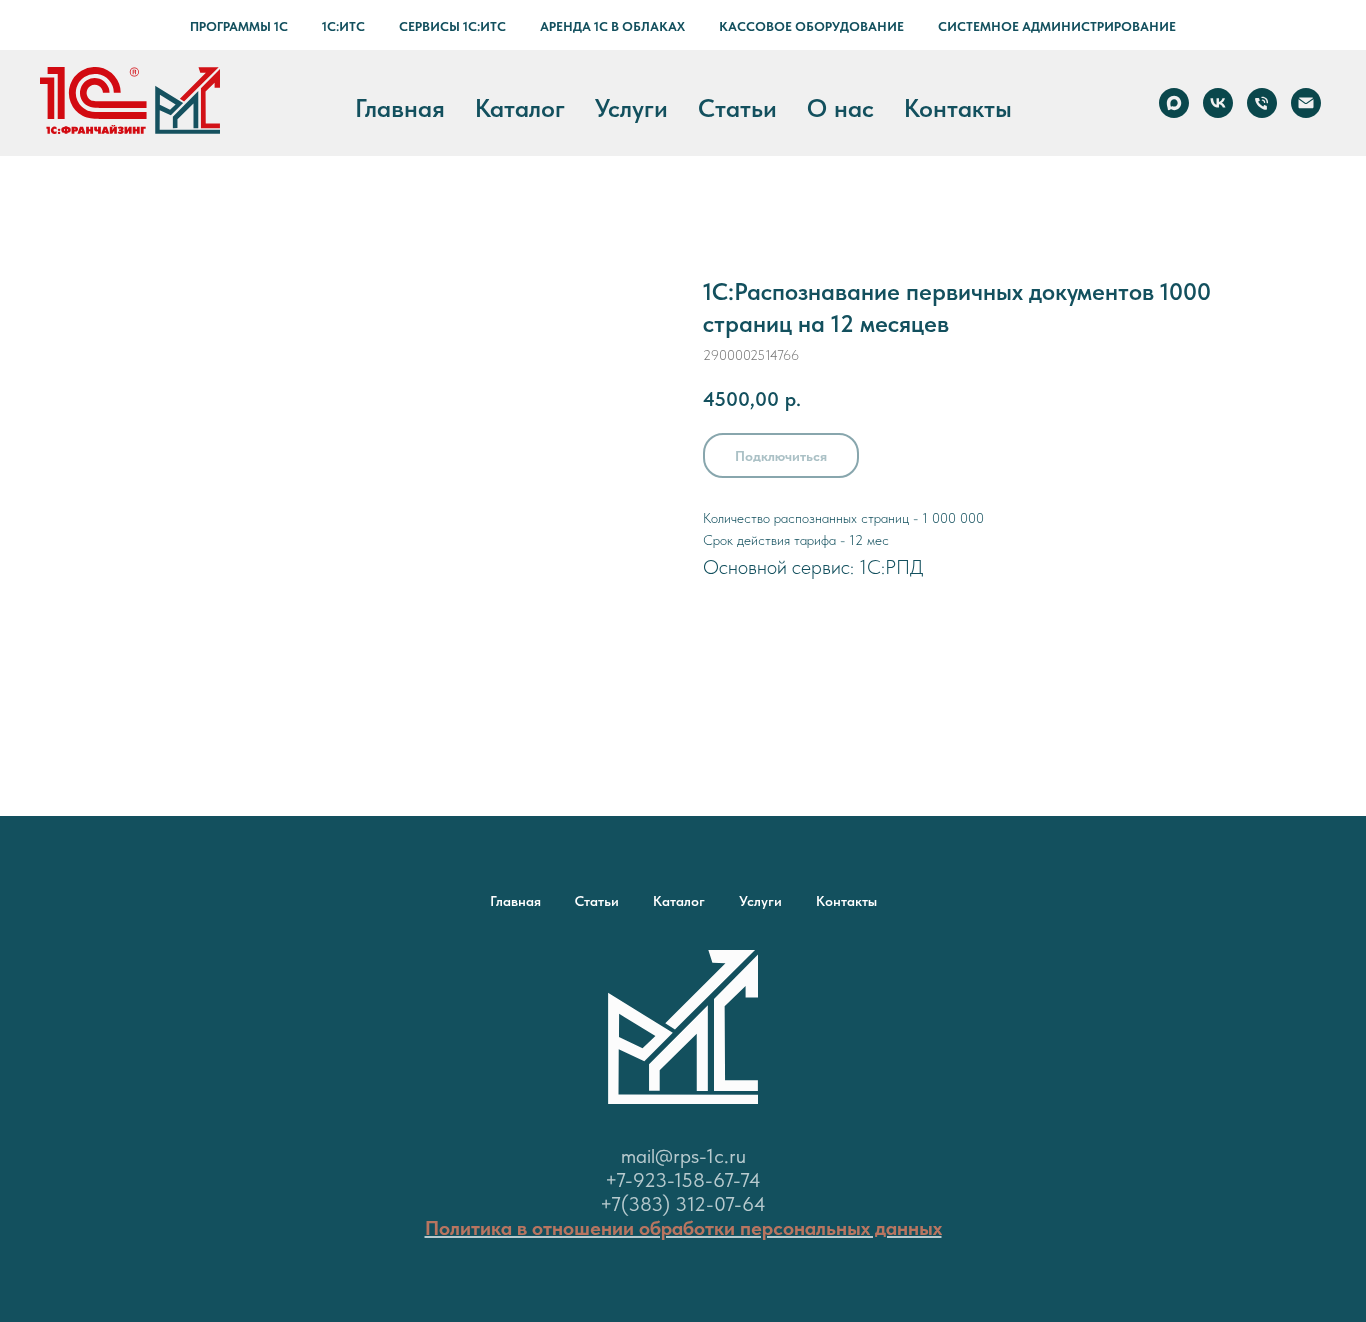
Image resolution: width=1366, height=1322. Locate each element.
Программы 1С (239, 26)
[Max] (1174, 103)
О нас (840, 108)
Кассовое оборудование (811, 26)
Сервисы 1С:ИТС (452, 26)
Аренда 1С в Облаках (612, 26)
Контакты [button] (958, 108)
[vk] (1218, 103)
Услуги (631, 108)
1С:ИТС (343, 26)
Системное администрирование (1057, 26)
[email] (1306, 103)
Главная (400, 108)
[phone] (1262, 103)
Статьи (737, 108)
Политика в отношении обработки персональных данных (683, 1228)
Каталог (520, 108)
